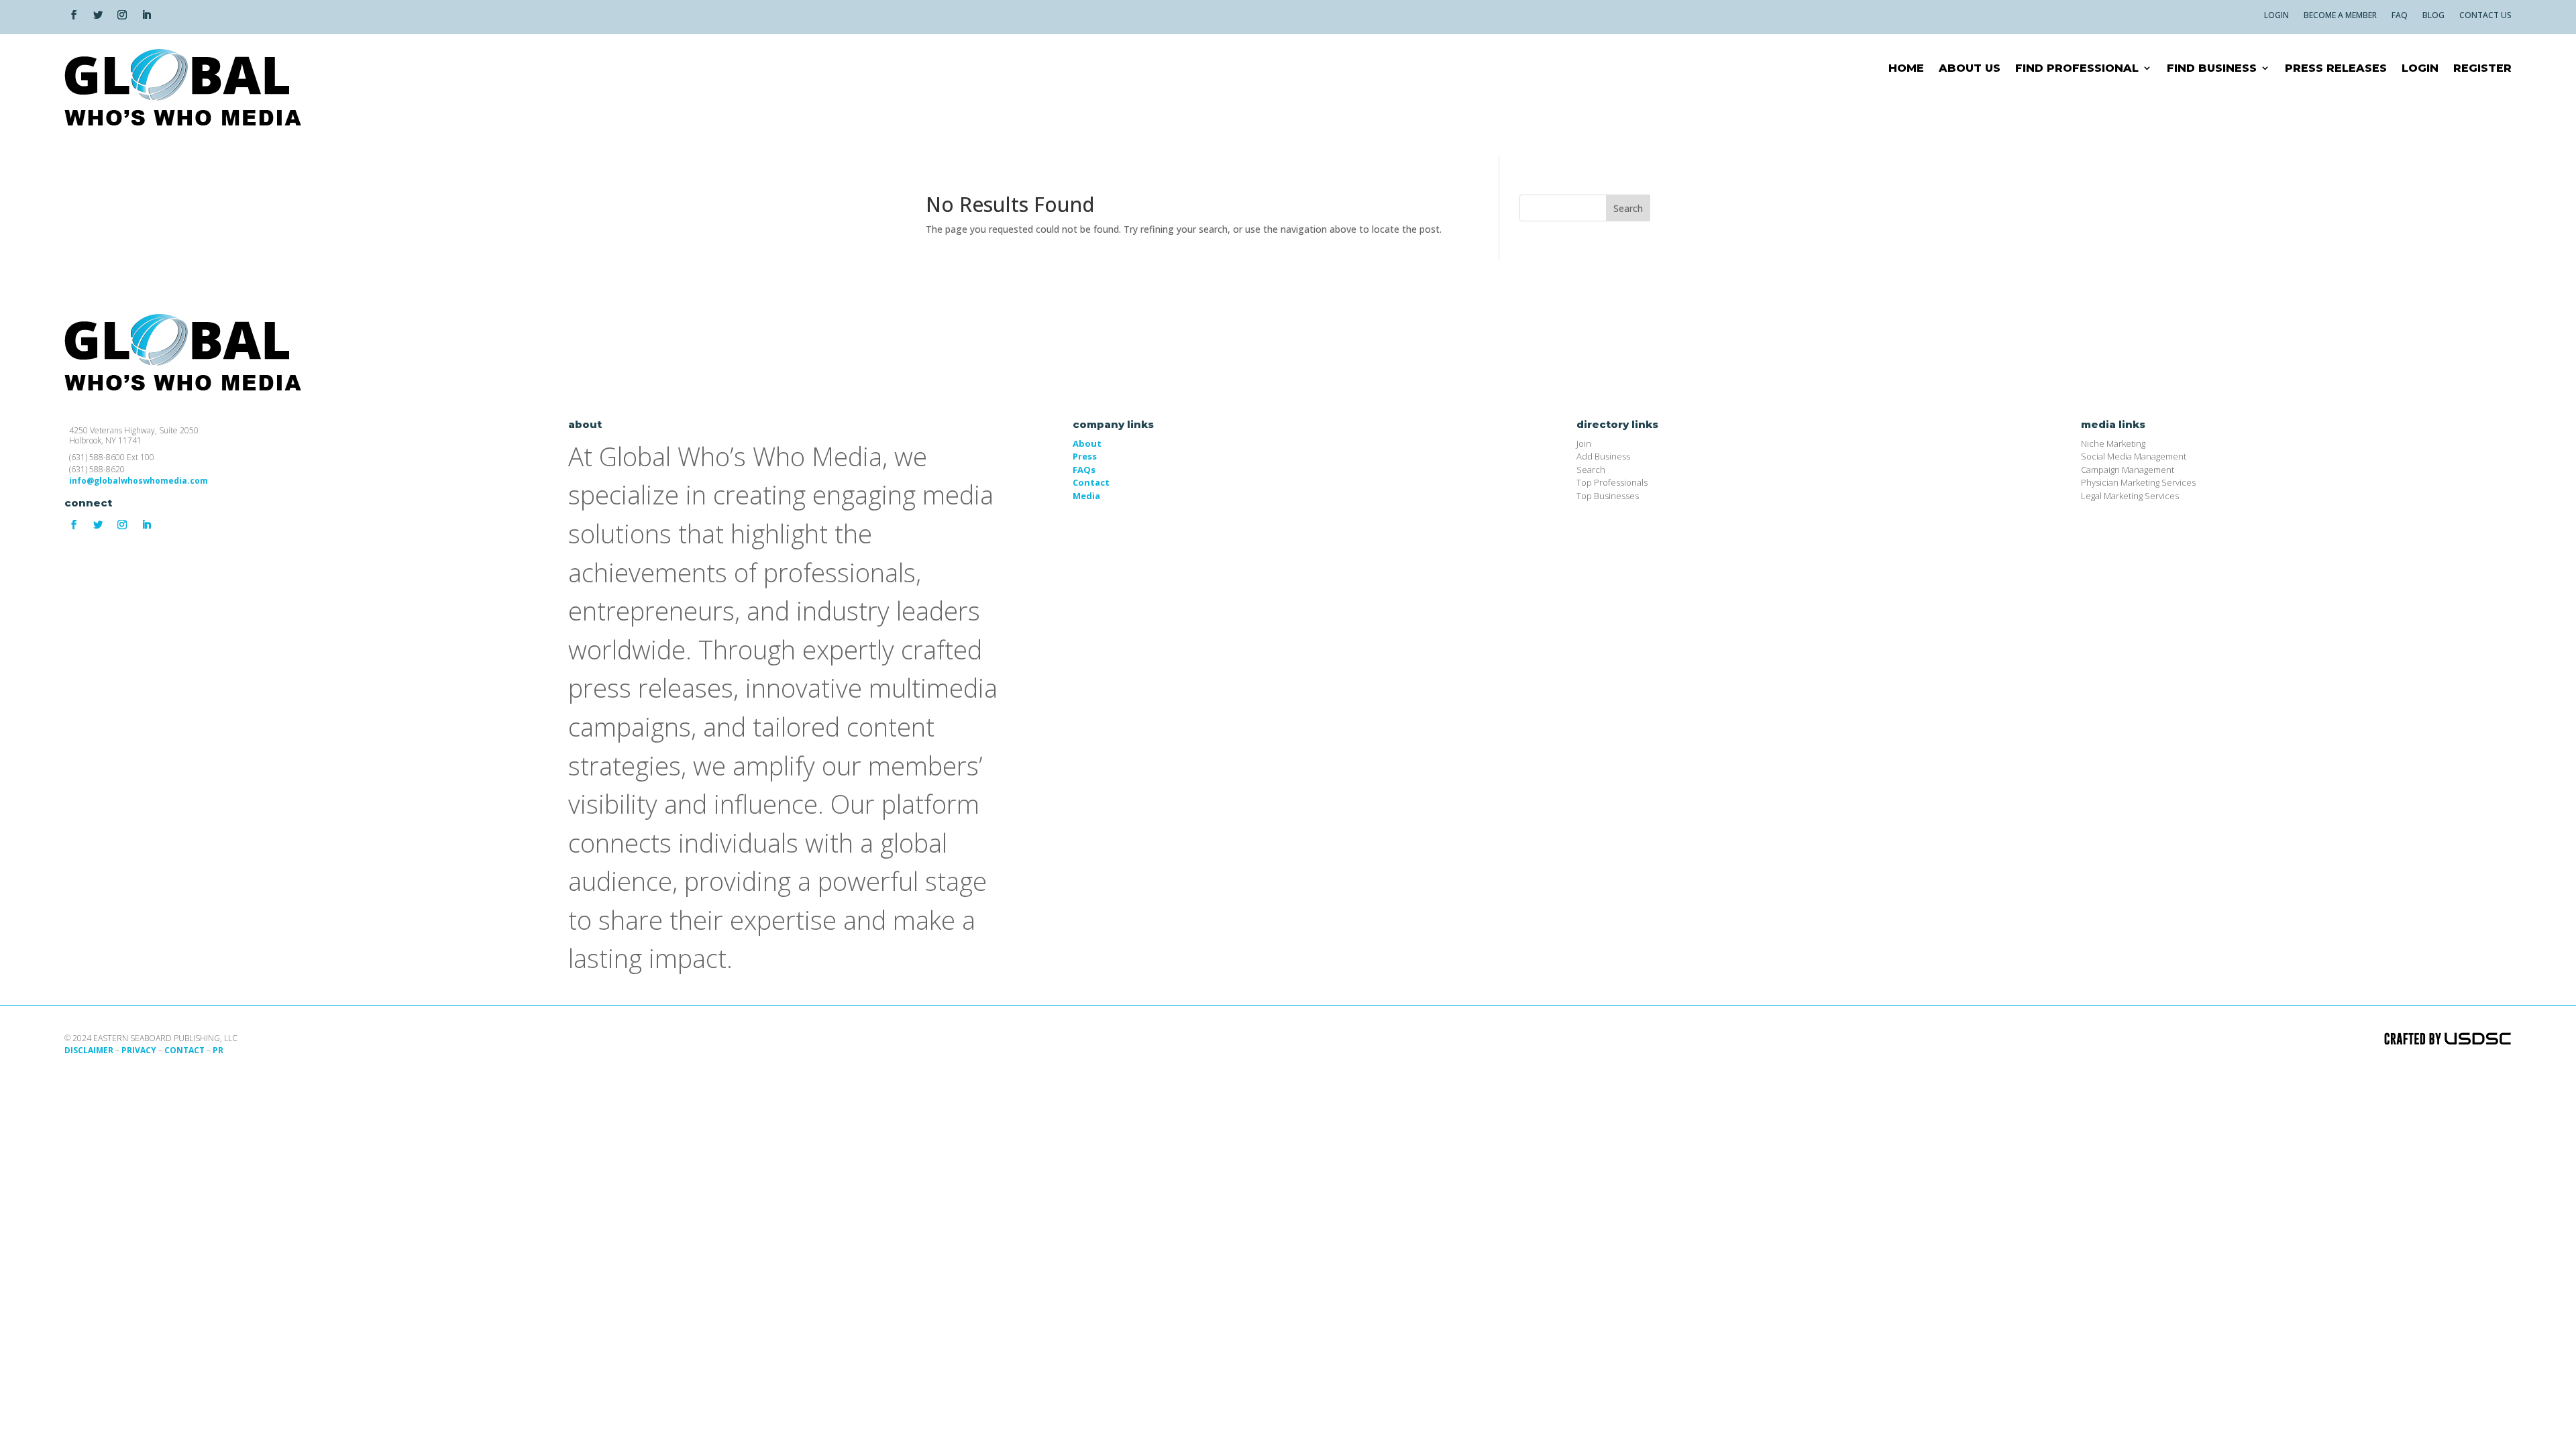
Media (1086, 496)
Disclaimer (89, 1050)
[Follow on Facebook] (74, 15)
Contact (1091, 482)
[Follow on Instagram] (122, 15)
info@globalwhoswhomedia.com (139, 481)
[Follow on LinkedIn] (146, 15)
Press (1085, 456)
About (1087, 443)
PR (218, 1050)
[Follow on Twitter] (98, 15)
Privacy (139, 1050)
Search (1628, 208)
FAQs (1084, 470)
